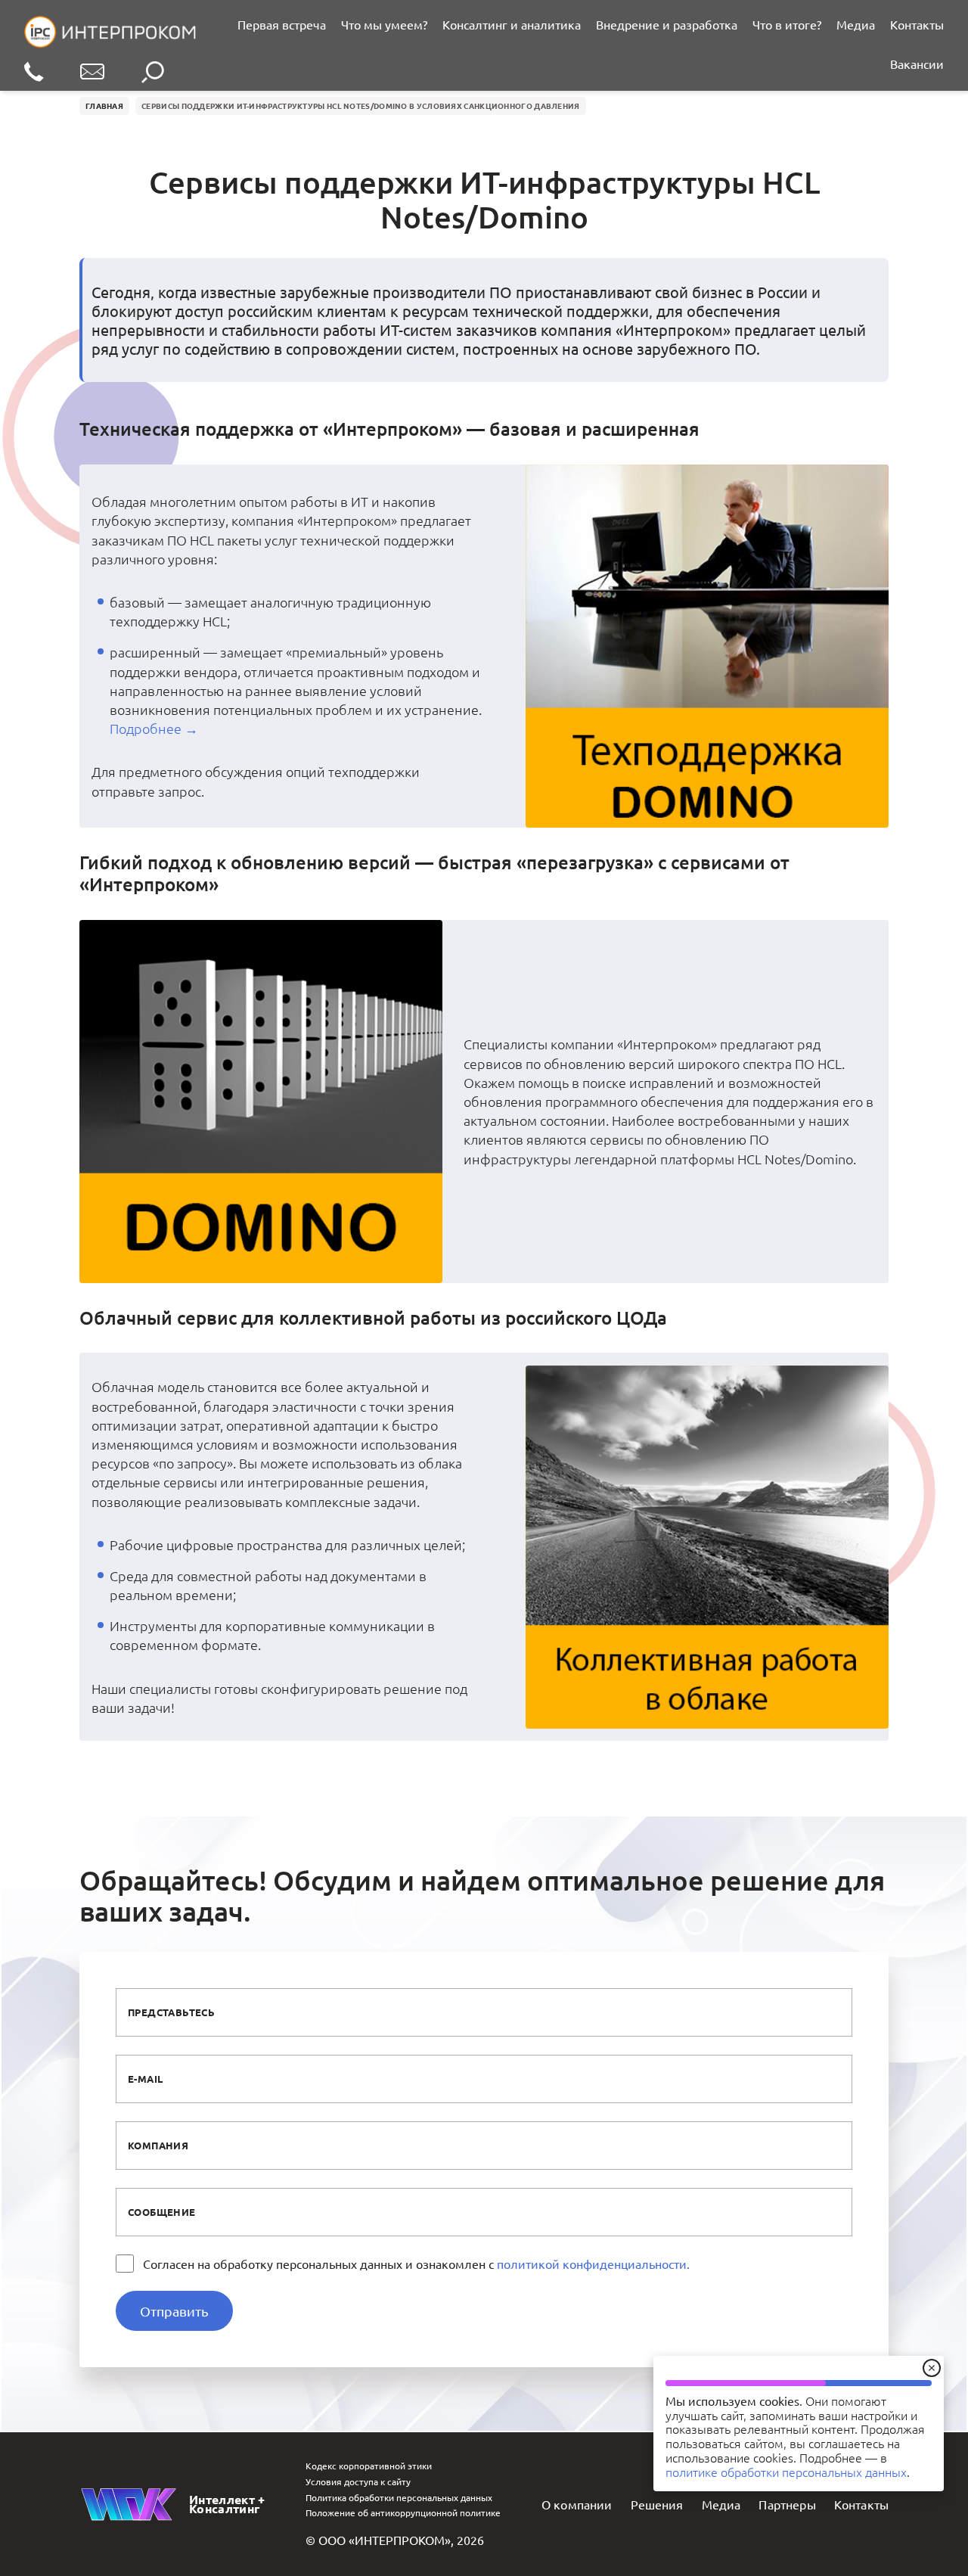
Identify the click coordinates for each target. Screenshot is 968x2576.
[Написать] (92, 73)
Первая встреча (282, 24)
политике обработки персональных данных (786, 2472)
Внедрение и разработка (667, 24)
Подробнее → (154, 728)
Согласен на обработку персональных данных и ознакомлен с (416, 2264)
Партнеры (787, 2504)
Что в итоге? (787, 24)
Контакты (917, 24)
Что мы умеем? (384, 24)
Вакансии (917, 64)
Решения (657, 2504)
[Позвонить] (34, 73)
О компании (577, 2504)
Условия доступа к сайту (358, 2481)
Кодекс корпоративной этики (369, 2466)
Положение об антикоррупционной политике (403, 2512)
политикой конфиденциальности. (593, 2264)
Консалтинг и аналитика (512, 24)
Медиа (856, 24)
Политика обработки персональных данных (399, 2497)
